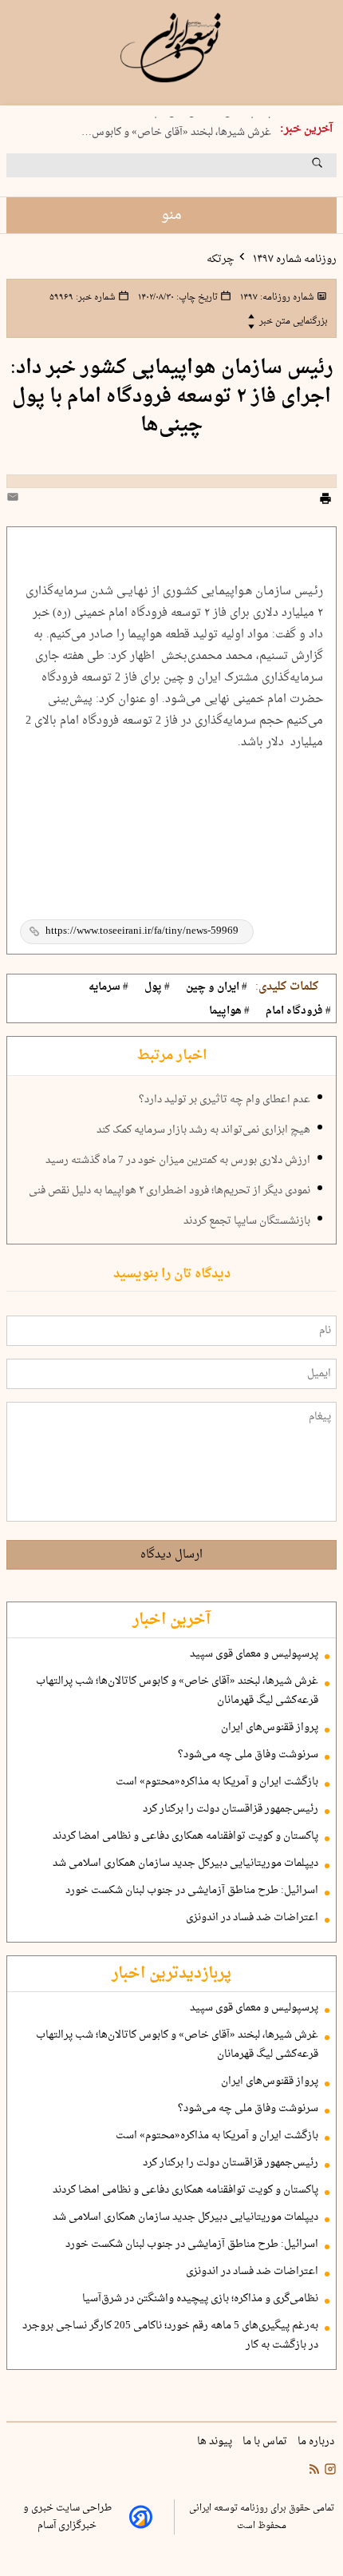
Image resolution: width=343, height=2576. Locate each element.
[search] (332, 169)
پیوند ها (216, 2442)
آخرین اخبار (171, 1620)
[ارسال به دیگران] (15, 500)
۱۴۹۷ (276, 297)
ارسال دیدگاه (171, 1555)
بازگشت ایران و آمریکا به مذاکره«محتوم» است (217, 1782)
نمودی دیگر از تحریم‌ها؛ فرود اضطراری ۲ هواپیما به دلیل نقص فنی (170, 1191)
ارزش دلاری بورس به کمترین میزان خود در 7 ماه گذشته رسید (178, 1161)
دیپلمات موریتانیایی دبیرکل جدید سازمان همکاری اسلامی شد (185, 1864)
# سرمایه (108, 987)
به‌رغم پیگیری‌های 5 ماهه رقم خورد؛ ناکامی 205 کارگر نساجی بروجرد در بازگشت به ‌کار (170, 2336)
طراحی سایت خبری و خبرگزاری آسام (67, 2517)
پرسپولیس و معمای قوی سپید (254, 1654)
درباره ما (317, 2442)
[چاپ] (325, 501)
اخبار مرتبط (172, 1056)
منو (171, 215)
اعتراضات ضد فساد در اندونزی (252, 1918)
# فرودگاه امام (298, 1011)
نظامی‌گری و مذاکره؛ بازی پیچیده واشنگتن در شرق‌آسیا (200, 2299)
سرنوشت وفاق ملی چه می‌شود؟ (248, 1755)
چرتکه (221, 260)
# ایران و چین (217, 987)
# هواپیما (229, 1011)
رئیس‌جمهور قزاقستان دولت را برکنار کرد (231, 1809)
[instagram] (329, 2471)
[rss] (314, 2471)
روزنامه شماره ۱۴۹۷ (294, 260)
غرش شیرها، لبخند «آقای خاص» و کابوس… (176, 130)
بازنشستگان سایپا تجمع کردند (247, 1221)
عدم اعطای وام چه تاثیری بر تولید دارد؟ (225, 1100)
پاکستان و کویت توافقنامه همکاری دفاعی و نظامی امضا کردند (185, 1836)
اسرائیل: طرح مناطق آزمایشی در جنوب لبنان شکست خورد (192, 1891)
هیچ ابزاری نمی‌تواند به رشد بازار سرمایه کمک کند (203, 1130)
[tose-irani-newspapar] (171, 48)
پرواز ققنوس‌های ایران (270, 1728)
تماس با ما (266, 2442)
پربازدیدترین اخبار (171, 1974)
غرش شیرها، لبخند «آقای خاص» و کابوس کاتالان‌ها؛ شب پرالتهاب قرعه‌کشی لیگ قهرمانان (177, 1691)
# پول (157, 987)
